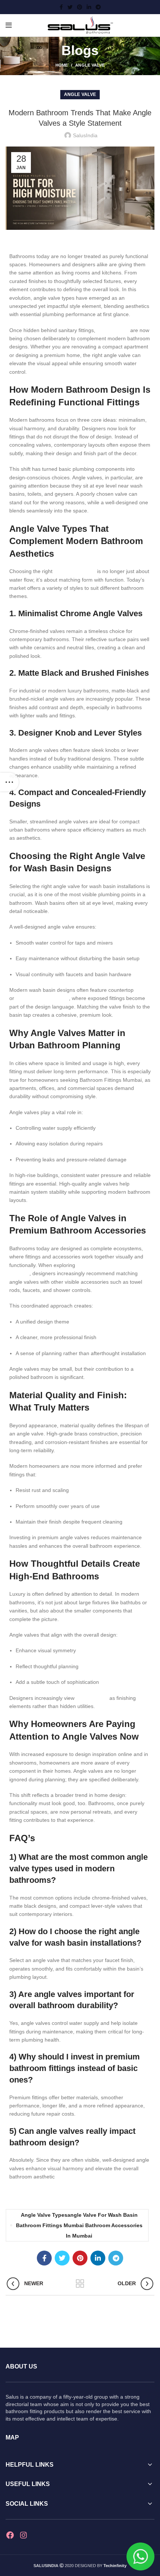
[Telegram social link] (98, 7)
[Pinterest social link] (80, 7)
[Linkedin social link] (89, 7)
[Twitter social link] (70, 7)
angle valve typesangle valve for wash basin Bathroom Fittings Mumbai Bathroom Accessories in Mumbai (79, 2225)
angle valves (113, 330)
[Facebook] (10, 2535)
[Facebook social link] (61, 7)
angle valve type (75, 571)
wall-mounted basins (42, 998)
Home (62, 65)
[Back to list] (80, 2284)
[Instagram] (23, 2535)
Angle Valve (90, 65)
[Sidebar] (9, 782)
